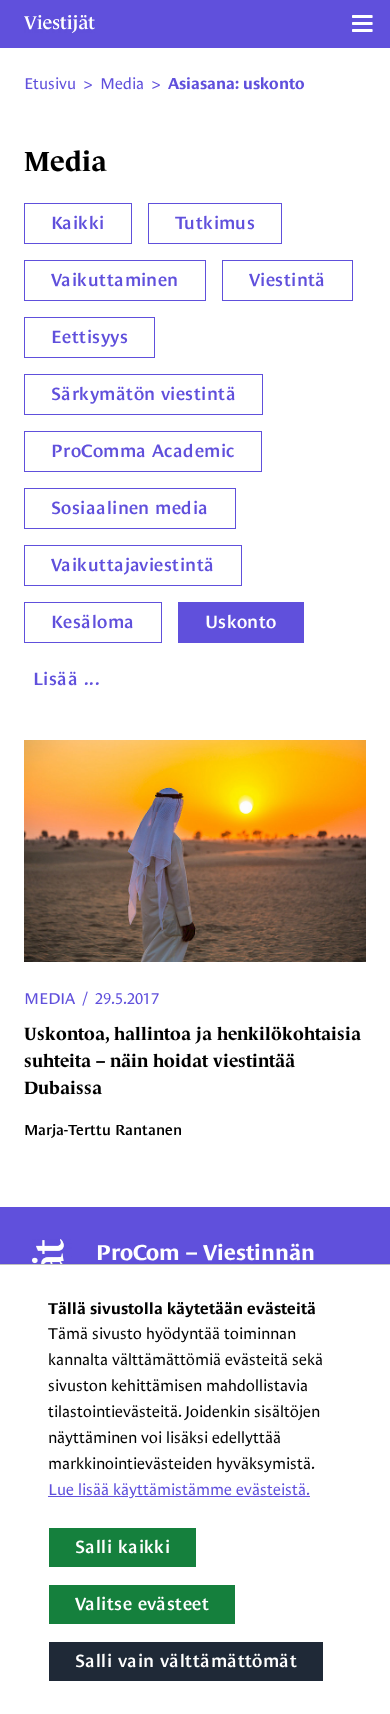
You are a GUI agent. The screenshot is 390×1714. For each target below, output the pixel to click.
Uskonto (241, 622)
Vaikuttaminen (115, 280)
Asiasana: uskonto (236, 84)
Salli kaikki (122, 1547)
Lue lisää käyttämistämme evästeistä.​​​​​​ (179, 1489)
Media (49, 998)
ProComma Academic (143, 451)
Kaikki (78, 223)
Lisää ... (66, 679)
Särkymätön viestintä (143, 394)
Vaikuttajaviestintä (133, 565)
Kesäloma (93, 622)
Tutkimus (215, 223)
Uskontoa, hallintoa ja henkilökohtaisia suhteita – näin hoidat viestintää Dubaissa (192, 1061)
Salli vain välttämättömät (186, 1661)
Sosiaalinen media (130, 508)
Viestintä (287, 280)
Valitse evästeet (142, 1604)
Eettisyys (89, 337)
